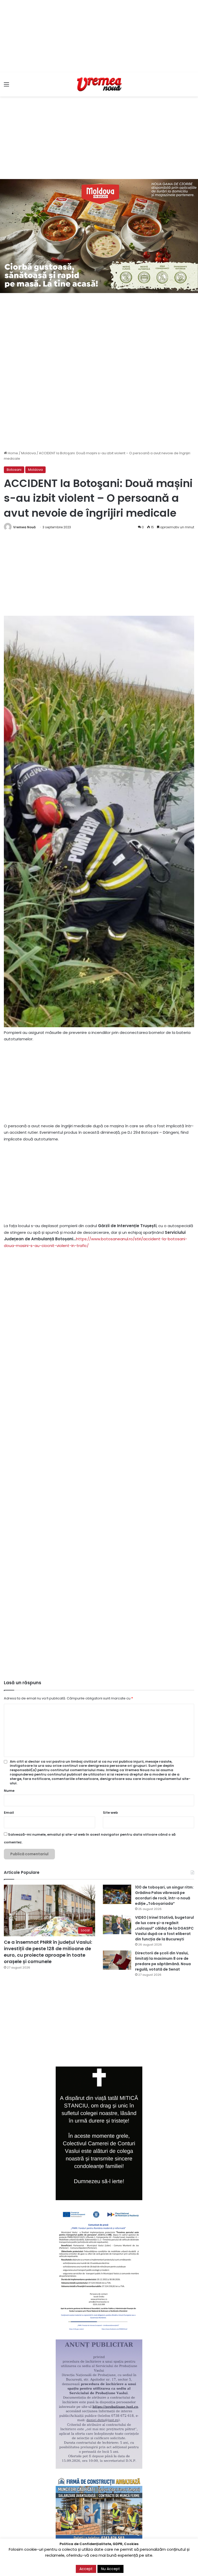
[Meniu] (6, 86)
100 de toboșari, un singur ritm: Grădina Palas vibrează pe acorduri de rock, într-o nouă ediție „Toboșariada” (164, 1895)
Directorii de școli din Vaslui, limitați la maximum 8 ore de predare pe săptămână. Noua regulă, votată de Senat (163, 1961)
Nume (9, 1791)
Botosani (14, 470)
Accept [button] (86, 2569)
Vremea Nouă (24, 527)
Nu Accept (110, 2569)
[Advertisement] (99, 36)
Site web (110, 1813)
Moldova (28, 453)
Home (13, 453)
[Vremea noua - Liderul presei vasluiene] (99, 84)
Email (9, 1813)
